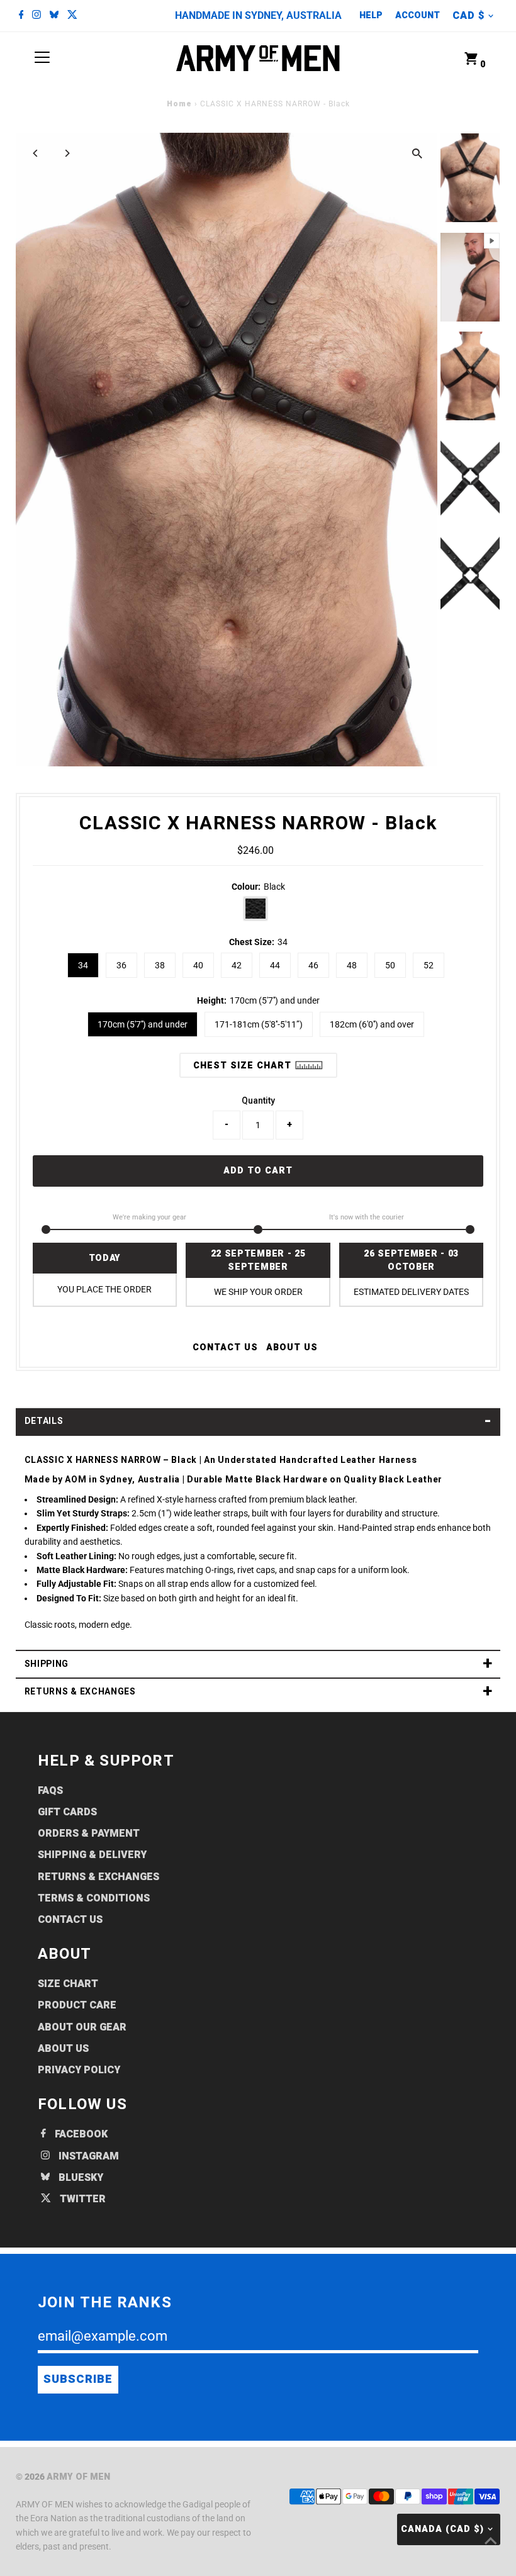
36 (121, 965)
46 (313, 965)
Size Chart (68, 1984)
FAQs (50, 1791)
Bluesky (80, 2178)
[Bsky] (54, 16)
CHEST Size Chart (244, 1066)
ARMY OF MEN (78, 2477)
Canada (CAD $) (442, 2529)
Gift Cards (67, 1812)
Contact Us (70, 1920)
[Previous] (36, 153)
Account (418, 15)
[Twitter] (72, 16)
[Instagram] (36, 16)
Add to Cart (258, 1171)
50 (390, 965)
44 (275, 965)
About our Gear (82, 2027)
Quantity (258, 1100)
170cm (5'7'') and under (143, 1024)
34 (83, 965)
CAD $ (468, 16)
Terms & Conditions (94, 1898)
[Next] (67, 153)
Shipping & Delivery (92, 1855)
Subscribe (78, 2379)
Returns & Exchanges (98, 1877)
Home (179, 104)
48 (352, 965)
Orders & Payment (89, 1834)
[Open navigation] (42, 59)
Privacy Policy (79, 2070)
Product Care (77, 2005)
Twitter (81, 2199)
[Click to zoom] (417, 153)
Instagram (87, 2156)
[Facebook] (21, 16)
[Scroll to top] (491, 2541)
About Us (292, 1348)
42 (237, 965)
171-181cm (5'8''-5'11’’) (259, 1024)
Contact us (225, 1348)
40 (198, 965)
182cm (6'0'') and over (372, 1024)
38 (160, 965)
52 (429, 965)
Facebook (80, 2134)
